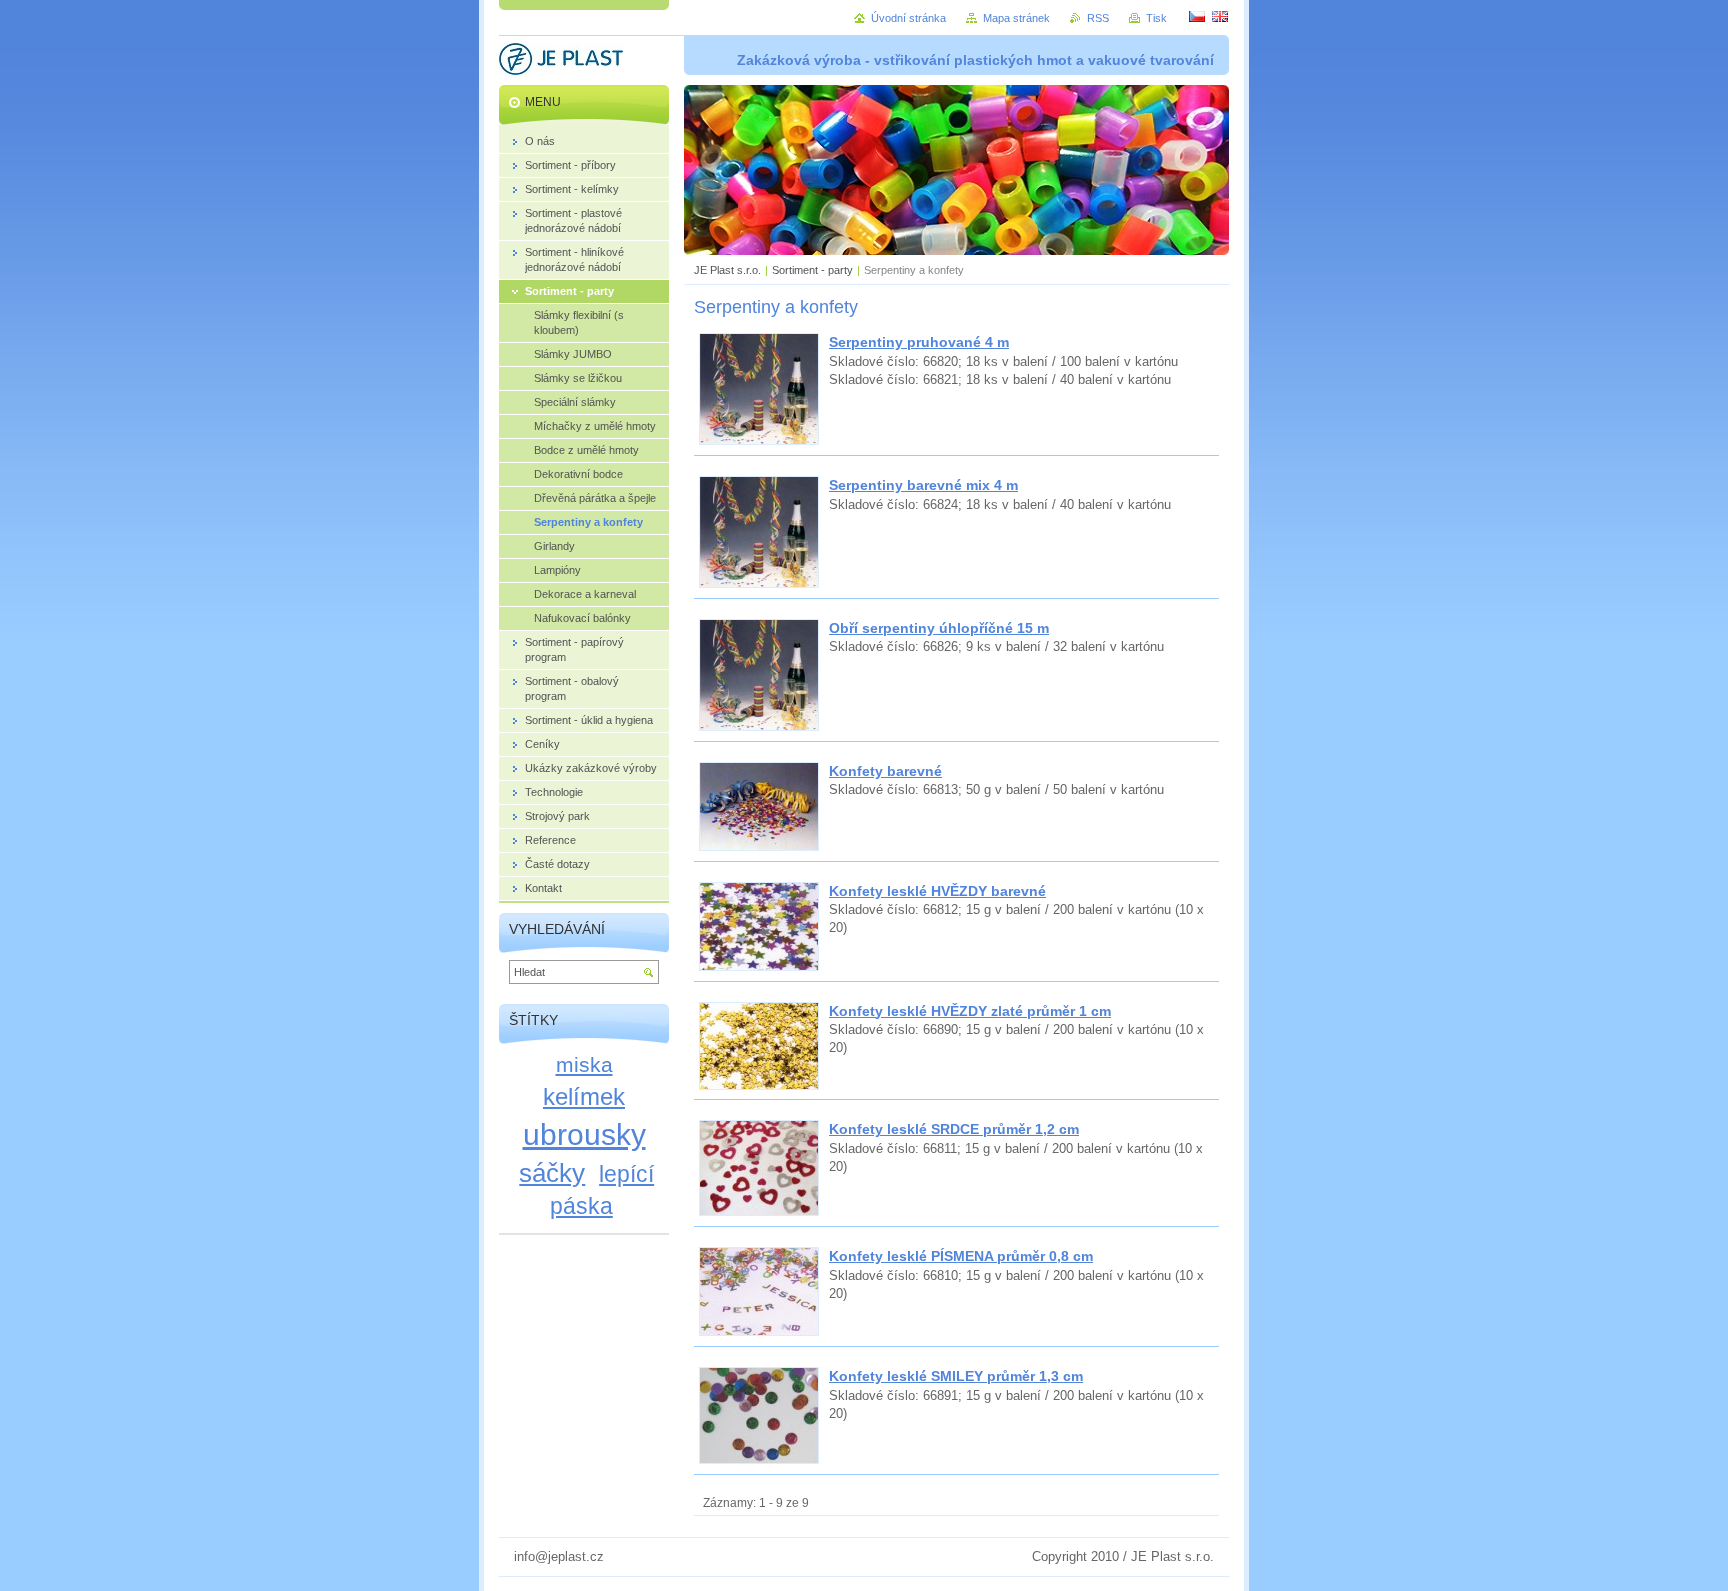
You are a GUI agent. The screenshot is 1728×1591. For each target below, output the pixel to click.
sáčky (552, 1173)
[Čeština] (1197, 16)
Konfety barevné (885, 771)
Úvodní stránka (908, 18)
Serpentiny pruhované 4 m (919, 342)
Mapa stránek (1016, 18)
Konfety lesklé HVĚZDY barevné (937, 891)
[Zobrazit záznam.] (759, 440)
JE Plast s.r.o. (727, 270)
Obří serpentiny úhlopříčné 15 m (939, 628)
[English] (1220, 16)
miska (584, 1064)
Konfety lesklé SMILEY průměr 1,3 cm (956, 1376)
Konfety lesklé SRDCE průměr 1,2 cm (954, 1129)
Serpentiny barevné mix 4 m (923, 485)
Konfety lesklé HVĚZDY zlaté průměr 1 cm (970, 1011)
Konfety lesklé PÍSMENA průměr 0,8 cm (961, 1256)
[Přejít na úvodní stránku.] (561, 62)
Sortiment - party (812, 270)
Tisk (1156, 18)
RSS (1098, 18)
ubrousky (584, 1134)
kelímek (584, 1096)
